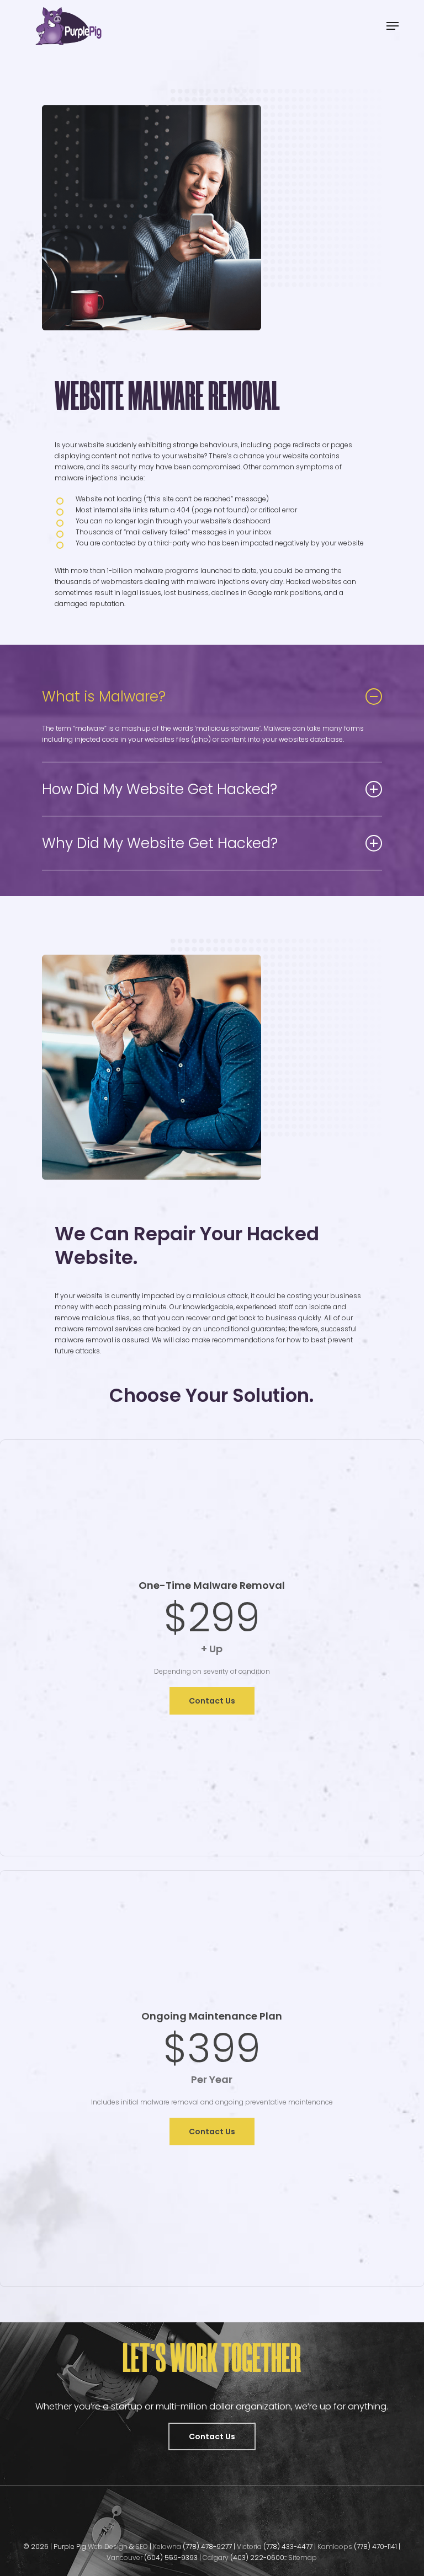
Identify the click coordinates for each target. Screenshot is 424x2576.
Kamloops (336, 2546)
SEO (142, 2546)
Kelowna (167, 2546)
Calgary (216, 2558)
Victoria (249, 2546)
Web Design (108, 2546)
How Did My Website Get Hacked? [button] (160, 789)
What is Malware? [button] (104, 697)
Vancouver (124, 2558)
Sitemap (303, 2558)
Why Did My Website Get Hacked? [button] (160, 843)
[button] (393, 26)
